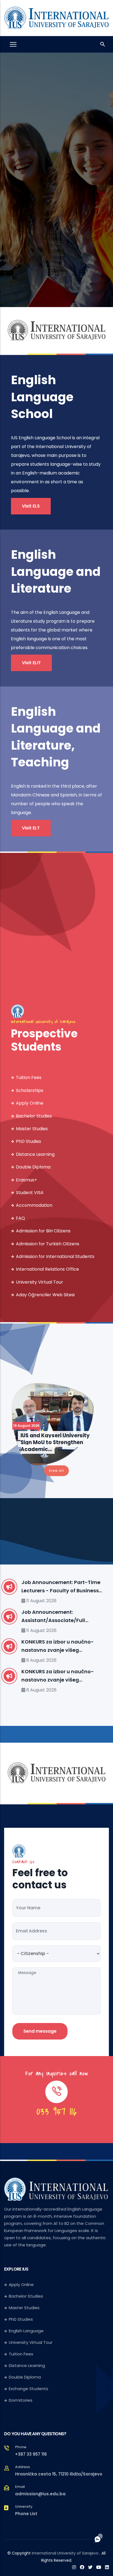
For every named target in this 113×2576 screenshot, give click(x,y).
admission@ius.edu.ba (40, 2494)
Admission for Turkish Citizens (48, 1244)
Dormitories (21, 2400)
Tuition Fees (29, 1077)
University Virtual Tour (39, 1282)
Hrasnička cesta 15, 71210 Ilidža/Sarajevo (59, 2474)
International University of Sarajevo (65, 2553)
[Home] (56, 17)
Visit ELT (31, 828)
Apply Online (30, 1103)
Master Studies (32, 1129)
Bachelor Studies (34, 1116)
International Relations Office (47, 1269)
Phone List (26, 2514)
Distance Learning (35, 1154)
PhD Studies (29, 1141)
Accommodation (34, 1205)
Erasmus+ (26, 1180)
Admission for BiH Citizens (43, 1231)
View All (56, 1471)
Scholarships (30, 1090)
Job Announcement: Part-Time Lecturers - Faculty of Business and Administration (61, 1587)
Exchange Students (29, 2389)
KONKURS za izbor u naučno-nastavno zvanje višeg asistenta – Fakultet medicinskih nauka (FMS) (58, 1676)
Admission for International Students (55, 1256)
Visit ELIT (31, 663)
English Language (26, 2331)
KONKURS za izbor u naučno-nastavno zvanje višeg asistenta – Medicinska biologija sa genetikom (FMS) (63, 1646)
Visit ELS (31, 506)
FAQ (20, 1218)
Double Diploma (33, 1167)
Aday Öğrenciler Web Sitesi (45, 1295)
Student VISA (30, 1193)
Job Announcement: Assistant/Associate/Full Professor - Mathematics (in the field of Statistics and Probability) (62, 1617)
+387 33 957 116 (31, 2454)
